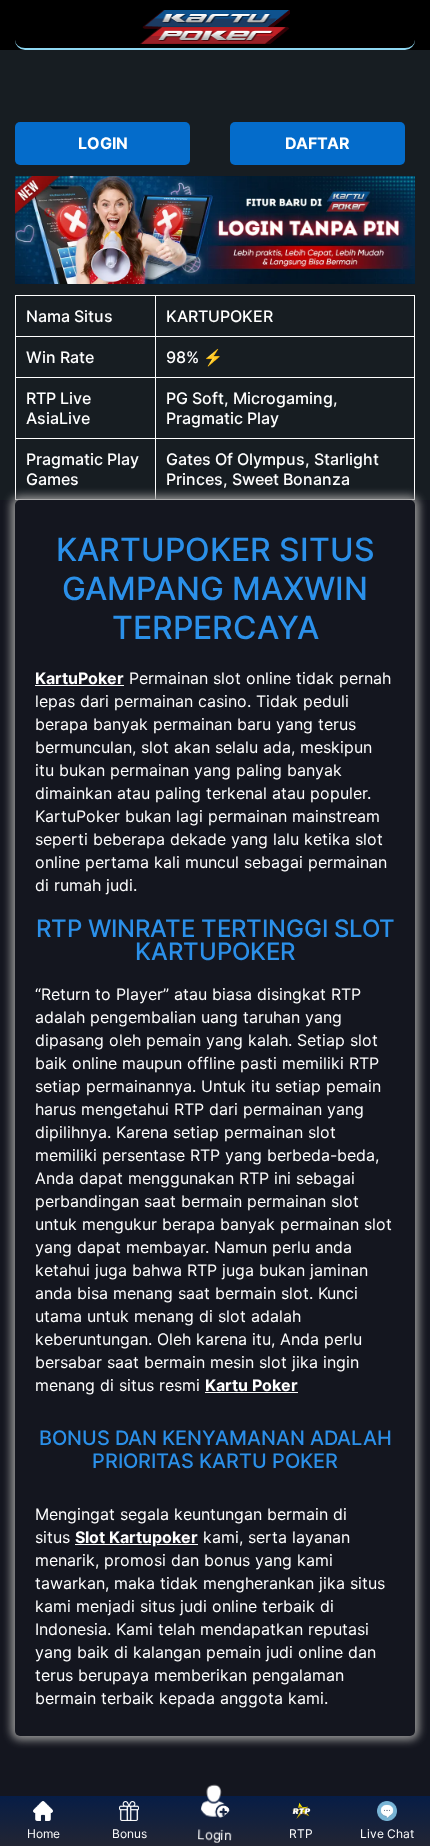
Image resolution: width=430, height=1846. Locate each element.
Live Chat (387, 1833)
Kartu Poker (251, 1385)
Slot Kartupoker (136, 1537)
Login (214, 1835)
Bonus (129, 1833)
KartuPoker (79, 678)
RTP (301, 1833)
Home (43, 1833)
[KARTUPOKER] (215, 38)
